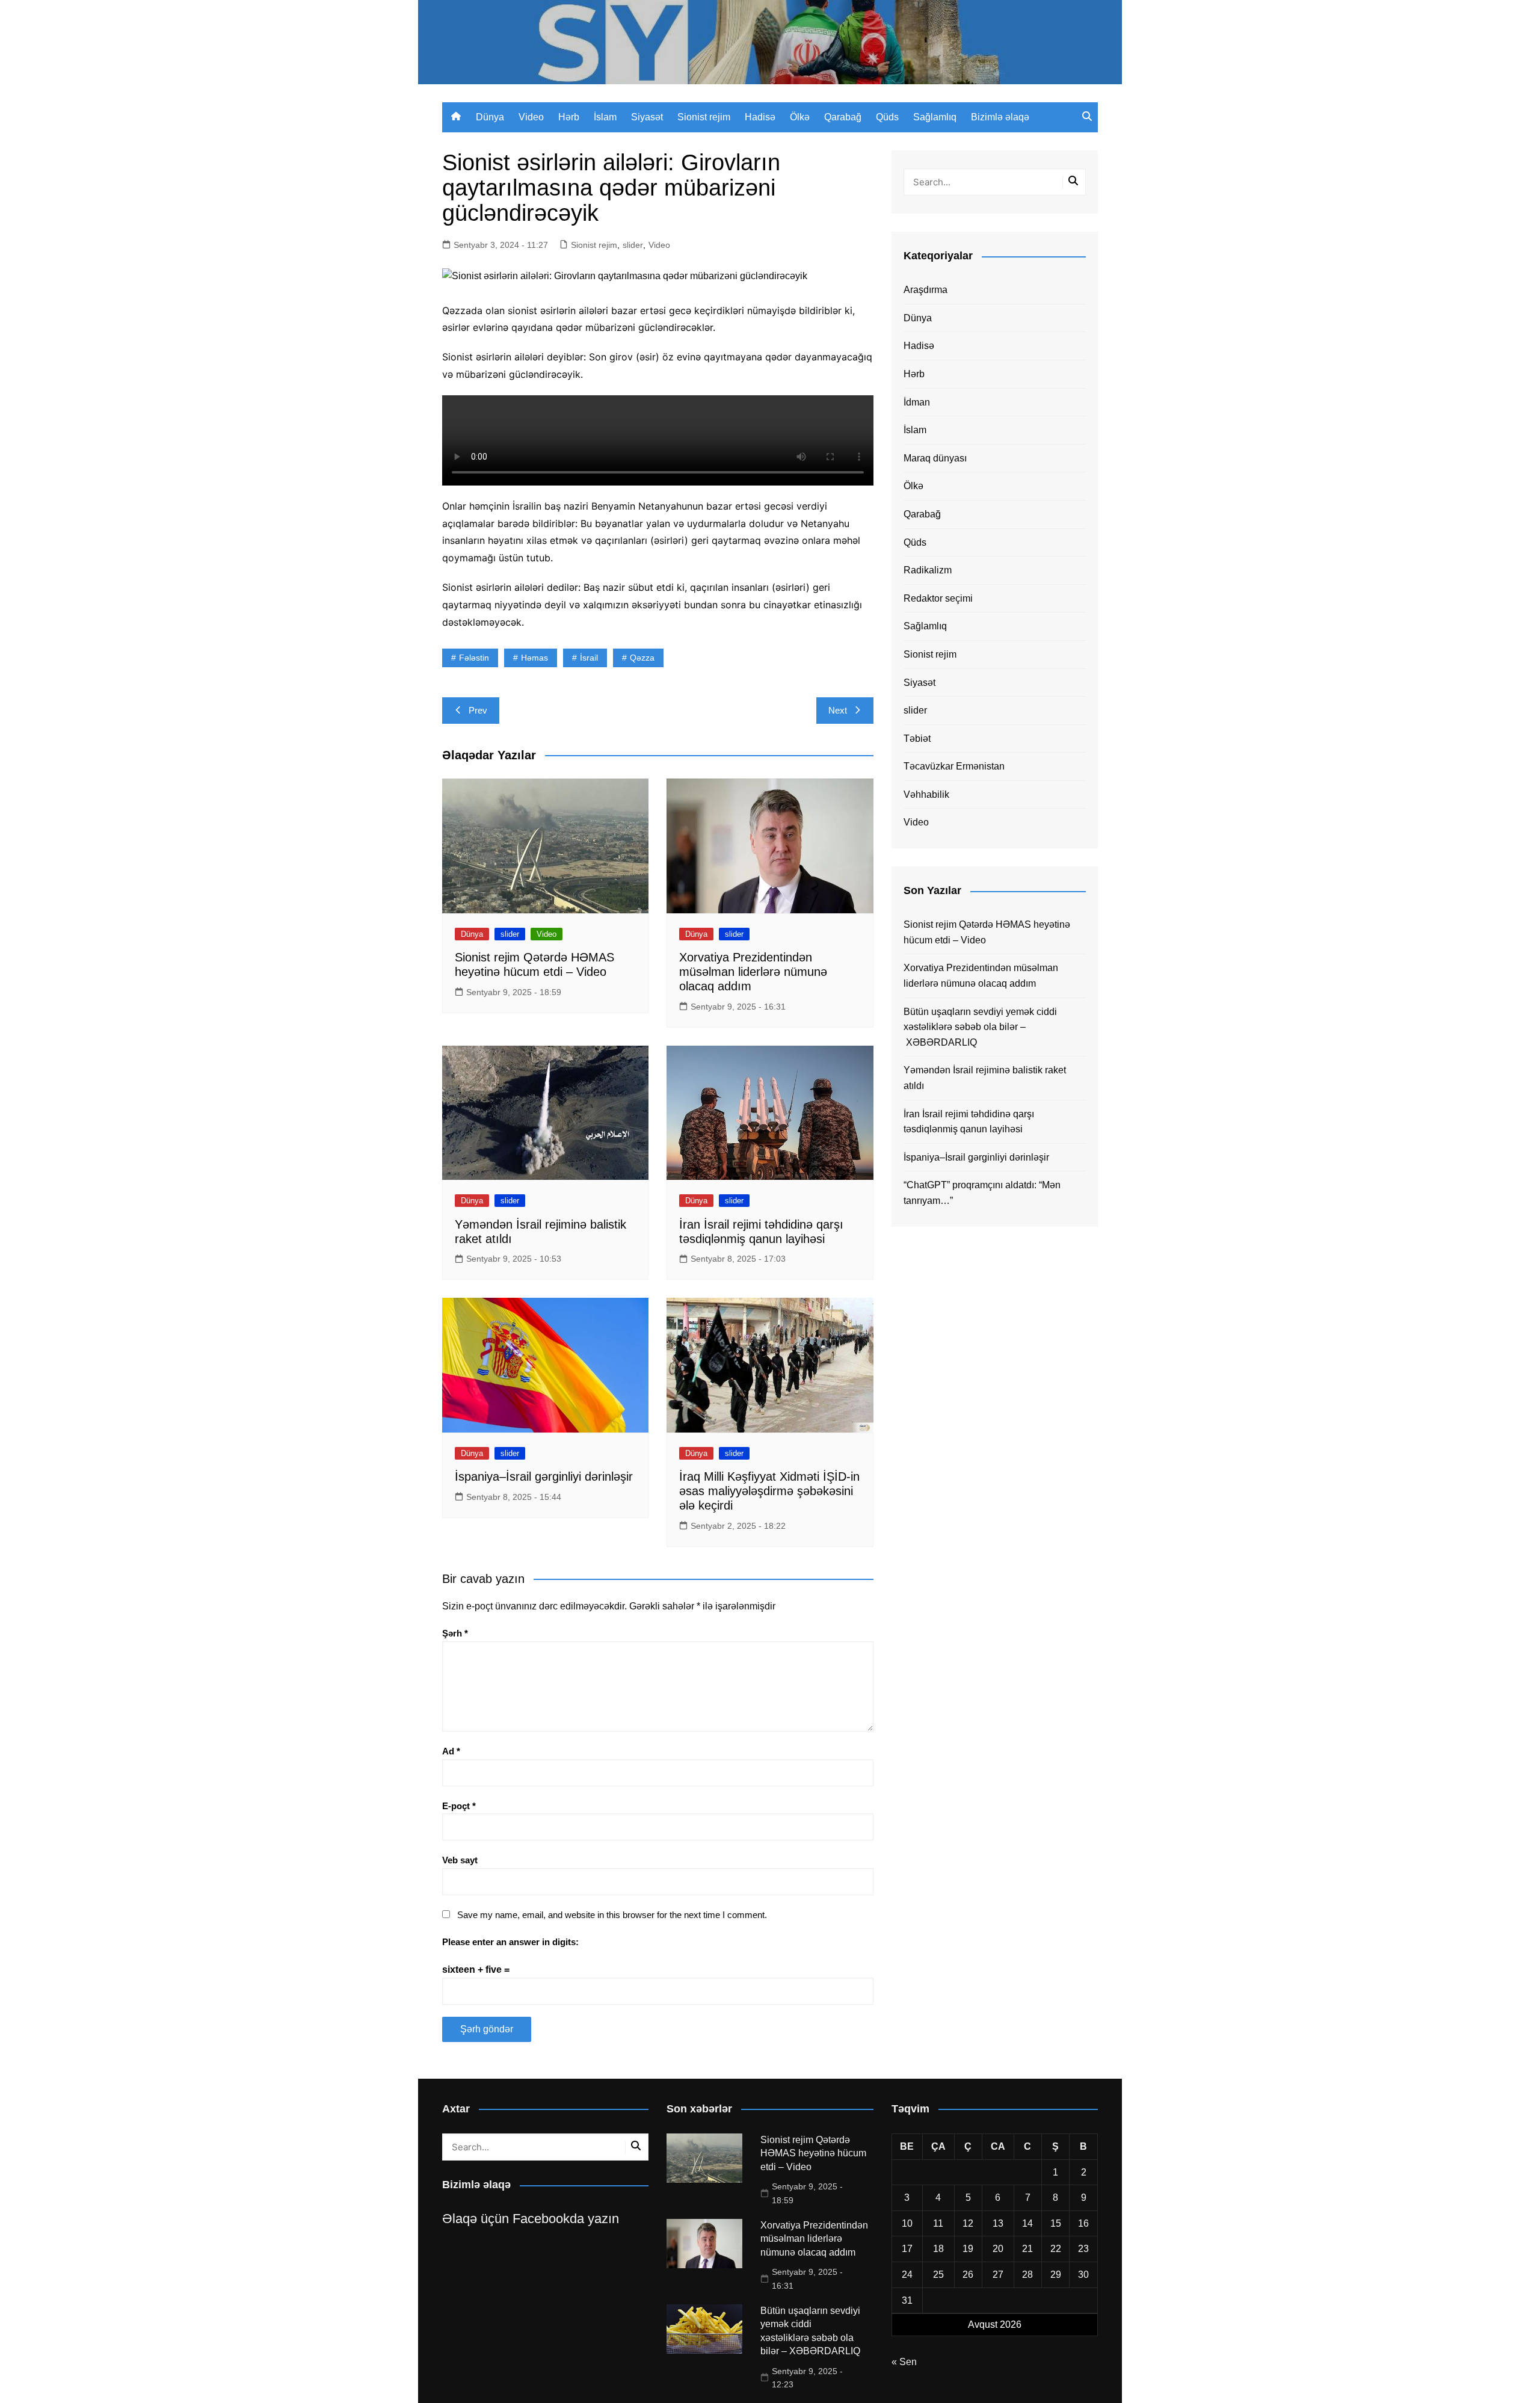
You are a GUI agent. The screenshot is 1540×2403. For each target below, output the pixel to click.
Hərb (569, 117)
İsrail (589, 658)
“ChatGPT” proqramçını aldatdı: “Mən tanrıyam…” (982, 1193)
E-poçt (459, 1806)
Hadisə (760, 117)
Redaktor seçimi (938, 598)
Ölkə (800, 117)
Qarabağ (843, 117)
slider (633, 245)
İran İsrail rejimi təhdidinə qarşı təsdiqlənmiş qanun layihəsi (969, 1122)
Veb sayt (460, 1860)
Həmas (534, 658)
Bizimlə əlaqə (1000, 117)
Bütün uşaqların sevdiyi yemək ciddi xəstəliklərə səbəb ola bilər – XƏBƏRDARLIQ (980, 1027)
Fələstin (474, 658)
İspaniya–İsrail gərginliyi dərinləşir (544, 1476)
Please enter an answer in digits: (510, 1942)
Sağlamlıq (935, 117)
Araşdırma (926, 290)
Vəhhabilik (926, 794)
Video (531, 117)
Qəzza (642, 658)
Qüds (887, 117)
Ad (451, 1751)
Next (838, 710)
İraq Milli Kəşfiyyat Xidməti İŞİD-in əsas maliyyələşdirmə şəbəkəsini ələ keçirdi (769, 1491)
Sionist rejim (704, 117)
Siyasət (647, 117)
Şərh (455, 1633)
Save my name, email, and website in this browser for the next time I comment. (612, 1915)
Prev (478, 710)
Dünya (490, 117)
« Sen (904, 2362)
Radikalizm (928, 570)
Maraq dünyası (935, 458)
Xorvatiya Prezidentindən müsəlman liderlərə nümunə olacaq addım (753, 972)
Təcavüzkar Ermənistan (954, 766)
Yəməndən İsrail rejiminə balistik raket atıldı (985, 1078)
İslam (605, 117)
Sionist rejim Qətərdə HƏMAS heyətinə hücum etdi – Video (987, 932)
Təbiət (917, 739)
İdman (917, 402)
